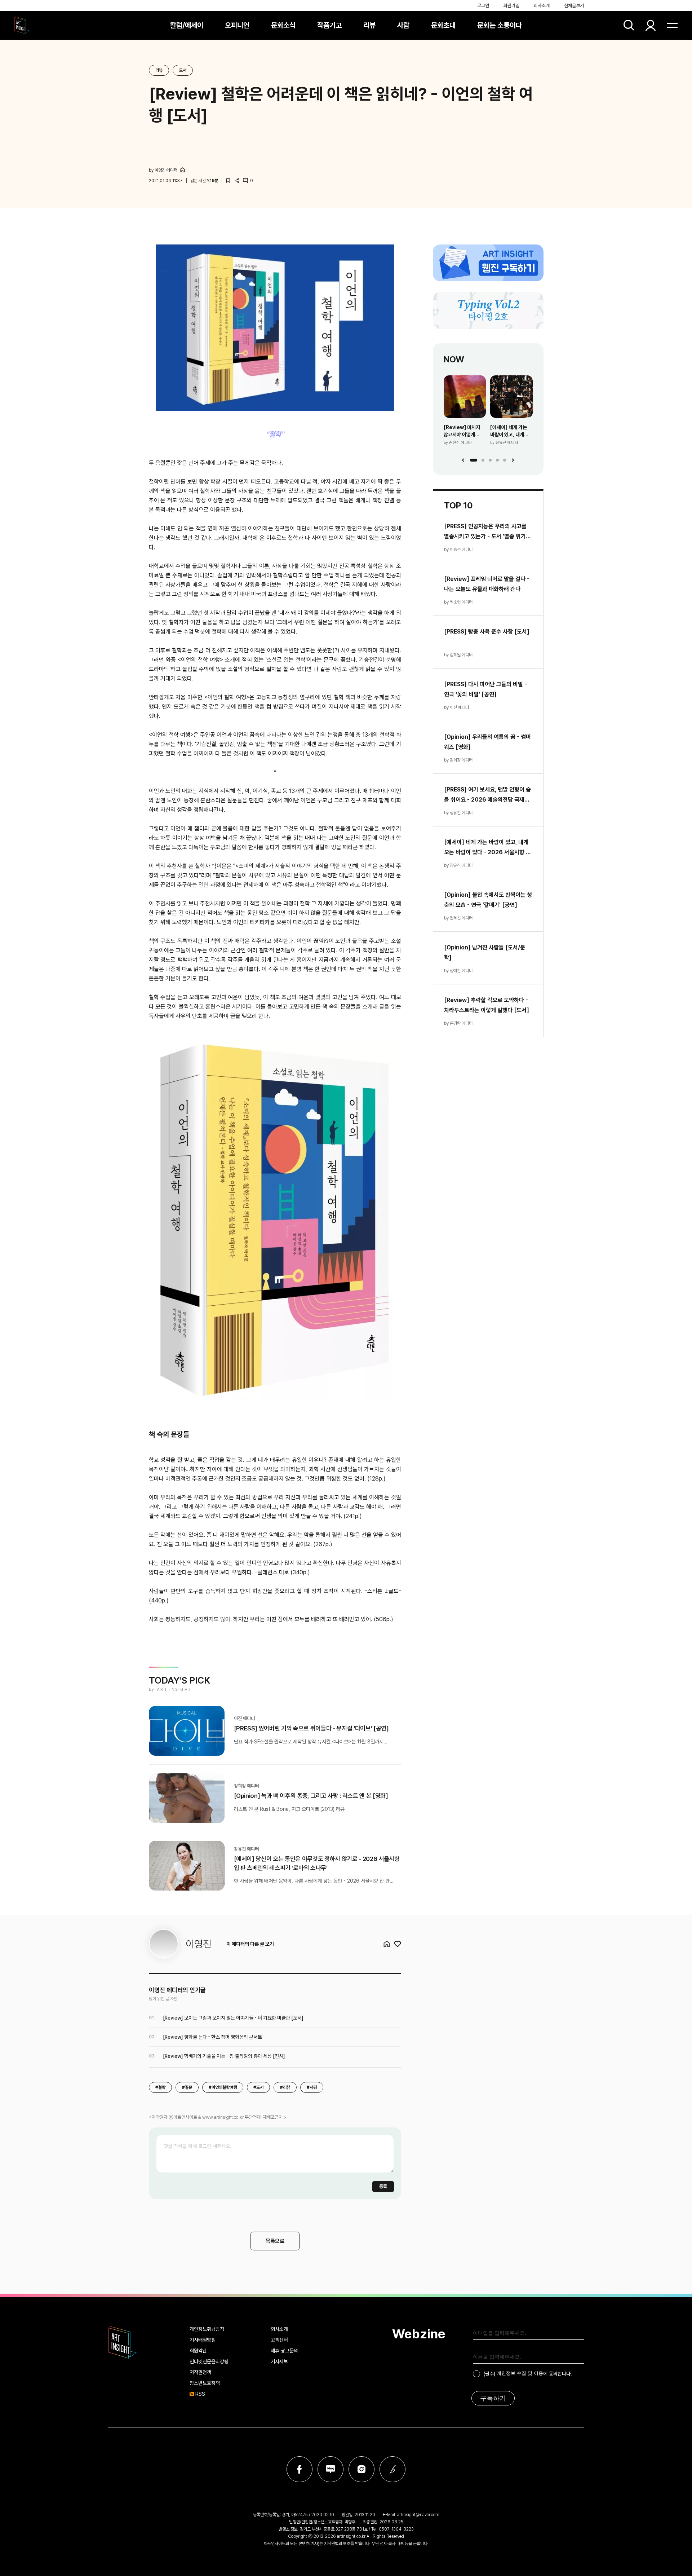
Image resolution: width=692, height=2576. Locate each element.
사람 (403, 25)
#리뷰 (285, 2087)
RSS (200, 2394)
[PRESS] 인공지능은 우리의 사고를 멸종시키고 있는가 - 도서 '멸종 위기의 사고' (487, 532)
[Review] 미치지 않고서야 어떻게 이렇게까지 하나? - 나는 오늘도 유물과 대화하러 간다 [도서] (464, 431)
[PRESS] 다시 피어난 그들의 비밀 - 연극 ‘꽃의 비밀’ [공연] (485, 689)
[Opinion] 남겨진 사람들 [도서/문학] (485, 952)
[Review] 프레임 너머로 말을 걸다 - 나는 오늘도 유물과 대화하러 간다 (487, 584)
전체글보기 (574, 6)
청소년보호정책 (205, 2383)
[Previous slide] (463, 460)
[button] (474, 460)
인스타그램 (361, 2469)
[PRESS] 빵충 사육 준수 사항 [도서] (487, 632)
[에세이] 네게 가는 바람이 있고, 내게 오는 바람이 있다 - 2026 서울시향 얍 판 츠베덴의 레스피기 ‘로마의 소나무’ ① (511, 431)
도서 (183, 70)
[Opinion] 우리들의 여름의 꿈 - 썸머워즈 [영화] (487, 742)
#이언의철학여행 (223, 2087)
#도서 (258, 2087)
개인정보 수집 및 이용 (520, 2373)
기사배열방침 (203, 2340)
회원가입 (511, 6)
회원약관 (198, 2351)
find (629, 25)
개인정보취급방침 (207, 2329)
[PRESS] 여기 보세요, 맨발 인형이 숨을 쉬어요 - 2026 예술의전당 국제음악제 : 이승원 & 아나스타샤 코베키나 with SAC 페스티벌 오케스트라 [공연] (487, 795)
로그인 (483, 6)
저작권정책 (200, 2372)
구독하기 (493, 2398)
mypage (651, 25)
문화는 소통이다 (500, 25)
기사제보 (279, 2361)
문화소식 (283, 25)
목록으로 (275, 2241)
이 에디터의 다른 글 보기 (250, 1944)
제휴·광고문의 (284, 2351)
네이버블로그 (331, 2469)
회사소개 (542, 6)
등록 (383, 2186)
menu (672, 25)
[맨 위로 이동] (667, 2551)
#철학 (160, 2087)
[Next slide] (513, 460)
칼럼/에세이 (187, 25)
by (163, 170)
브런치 (392, 2469)
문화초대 (443, 25)
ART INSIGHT (123, 2342)
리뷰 (369, 25)
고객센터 (279, 2340)
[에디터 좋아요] (398, 1944)
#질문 (187, 2087)
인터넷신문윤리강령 (209, 2361)
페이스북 (300, 2469)
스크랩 (228, 181)
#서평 (312, 2087)
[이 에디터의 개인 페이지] (182, 170)
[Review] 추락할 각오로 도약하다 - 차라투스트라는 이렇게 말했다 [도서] (487, 1005)
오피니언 (237, 25)
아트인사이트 (22, 25)
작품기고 (329, 25)
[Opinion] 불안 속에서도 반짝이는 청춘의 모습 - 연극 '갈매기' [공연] (488, 900)
